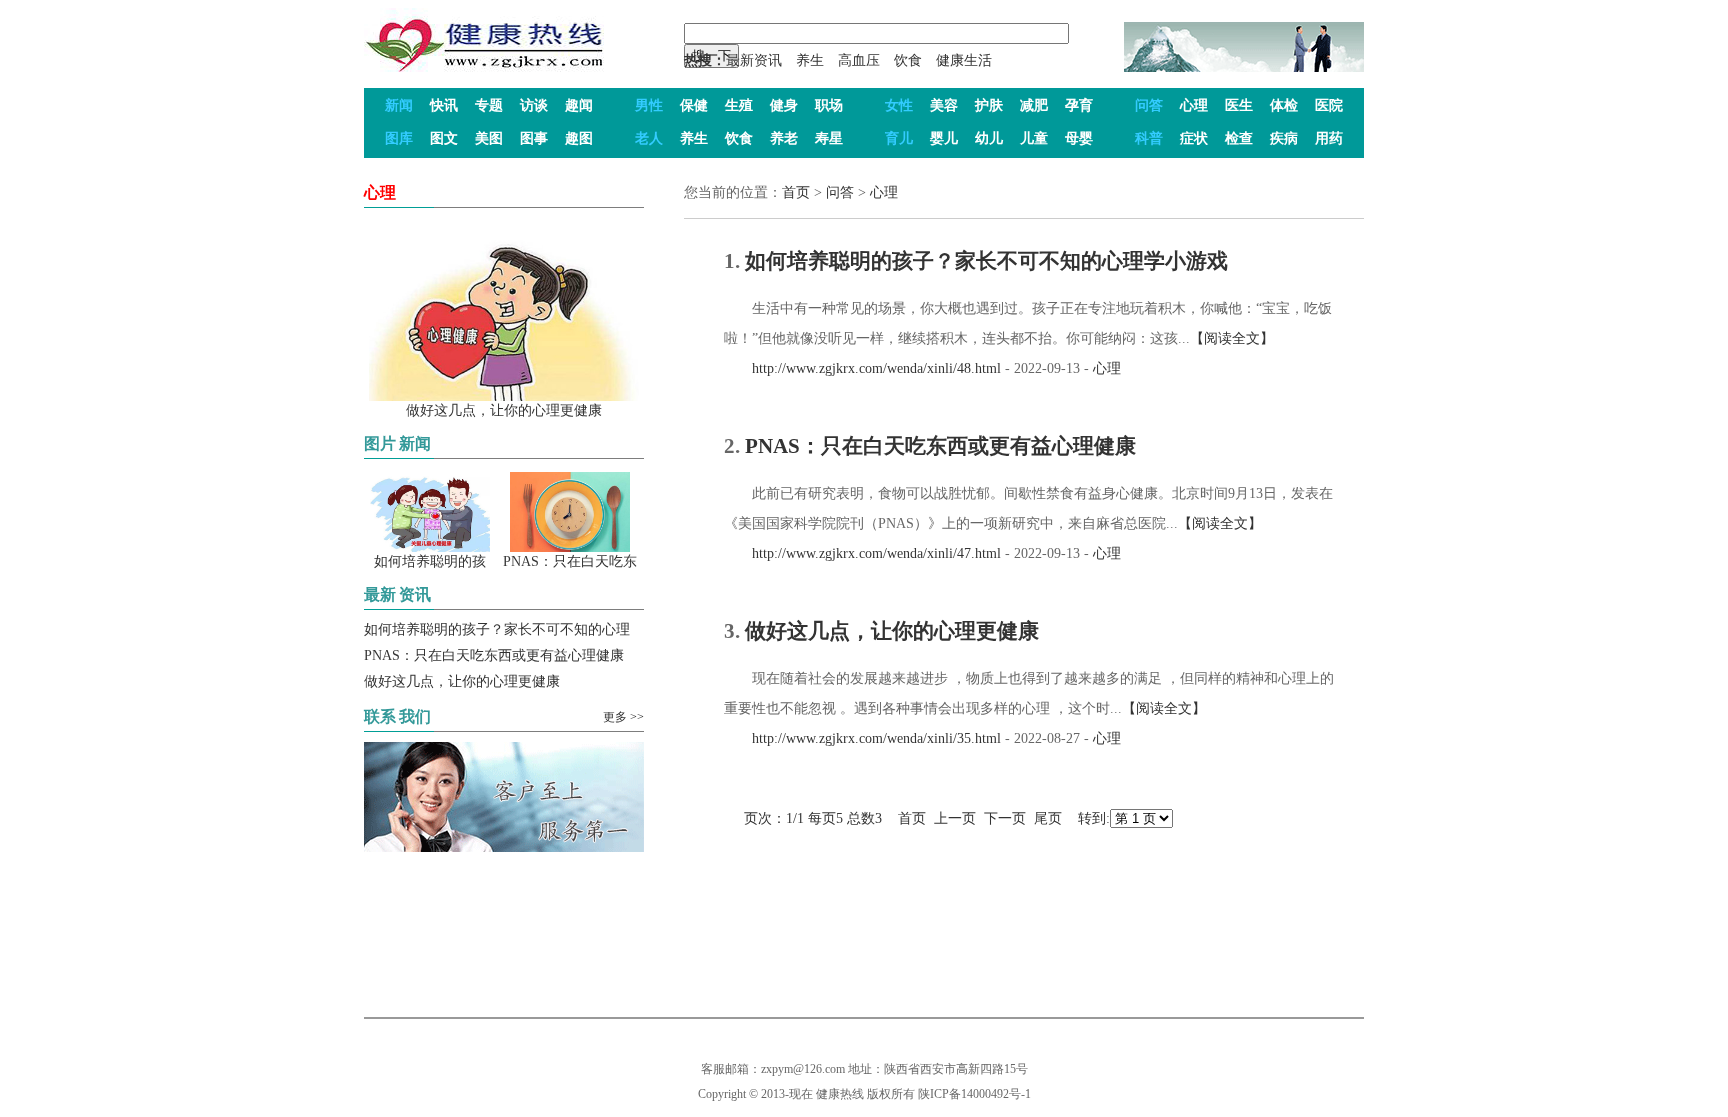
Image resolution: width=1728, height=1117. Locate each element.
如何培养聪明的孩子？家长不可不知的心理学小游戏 (986, 261)
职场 (829, 105)
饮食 (908, 60)
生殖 (739, 105)
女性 (899, 105)
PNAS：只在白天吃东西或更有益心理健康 (494, 655)
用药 (1329, 138)
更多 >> (623, 717)
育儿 (899, 138)
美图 (489, 138)
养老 (784, 138)
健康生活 (964, 60)
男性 (649, 105)
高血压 (859, 60)
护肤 (989, 105)
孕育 (1079, 105)
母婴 (1079, 138)
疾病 (1284, 138)
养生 (810, 60)
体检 (1284, 105)
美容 (944, 105)
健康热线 (840, 1094)
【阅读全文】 (1232, 338)
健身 (784, 105)
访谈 (534, 105)
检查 (1239, 138)
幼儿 (989, 138)
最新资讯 (754, 60)
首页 (796, 192)
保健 (694, 105)
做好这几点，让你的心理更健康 (462, 681)
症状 (1194, 138)
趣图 (579, 138)
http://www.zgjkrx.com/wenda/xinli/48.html (862, 368)
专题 (489, 105)
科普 (1149, 138)
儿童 (1034, 138)
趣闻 (579, 105)
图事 (534, 138)
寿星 (829, 138)
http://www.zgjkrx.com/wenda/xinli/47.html (862, 553)
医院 (1329, 105)
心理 (1194, 105)
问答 (1149, 105)
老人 (649, 138)
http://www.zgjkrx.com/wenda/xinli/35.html (862, 738)
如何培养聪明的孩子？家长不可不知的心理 (497, 629)
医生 (1239, 105)
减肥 (1034, 105)
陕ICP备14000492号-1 (974, 1094)
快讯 (444, 105)
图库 (399, 138)
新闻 (399, 105)
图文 (444, 138)
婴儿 (944, 138)
